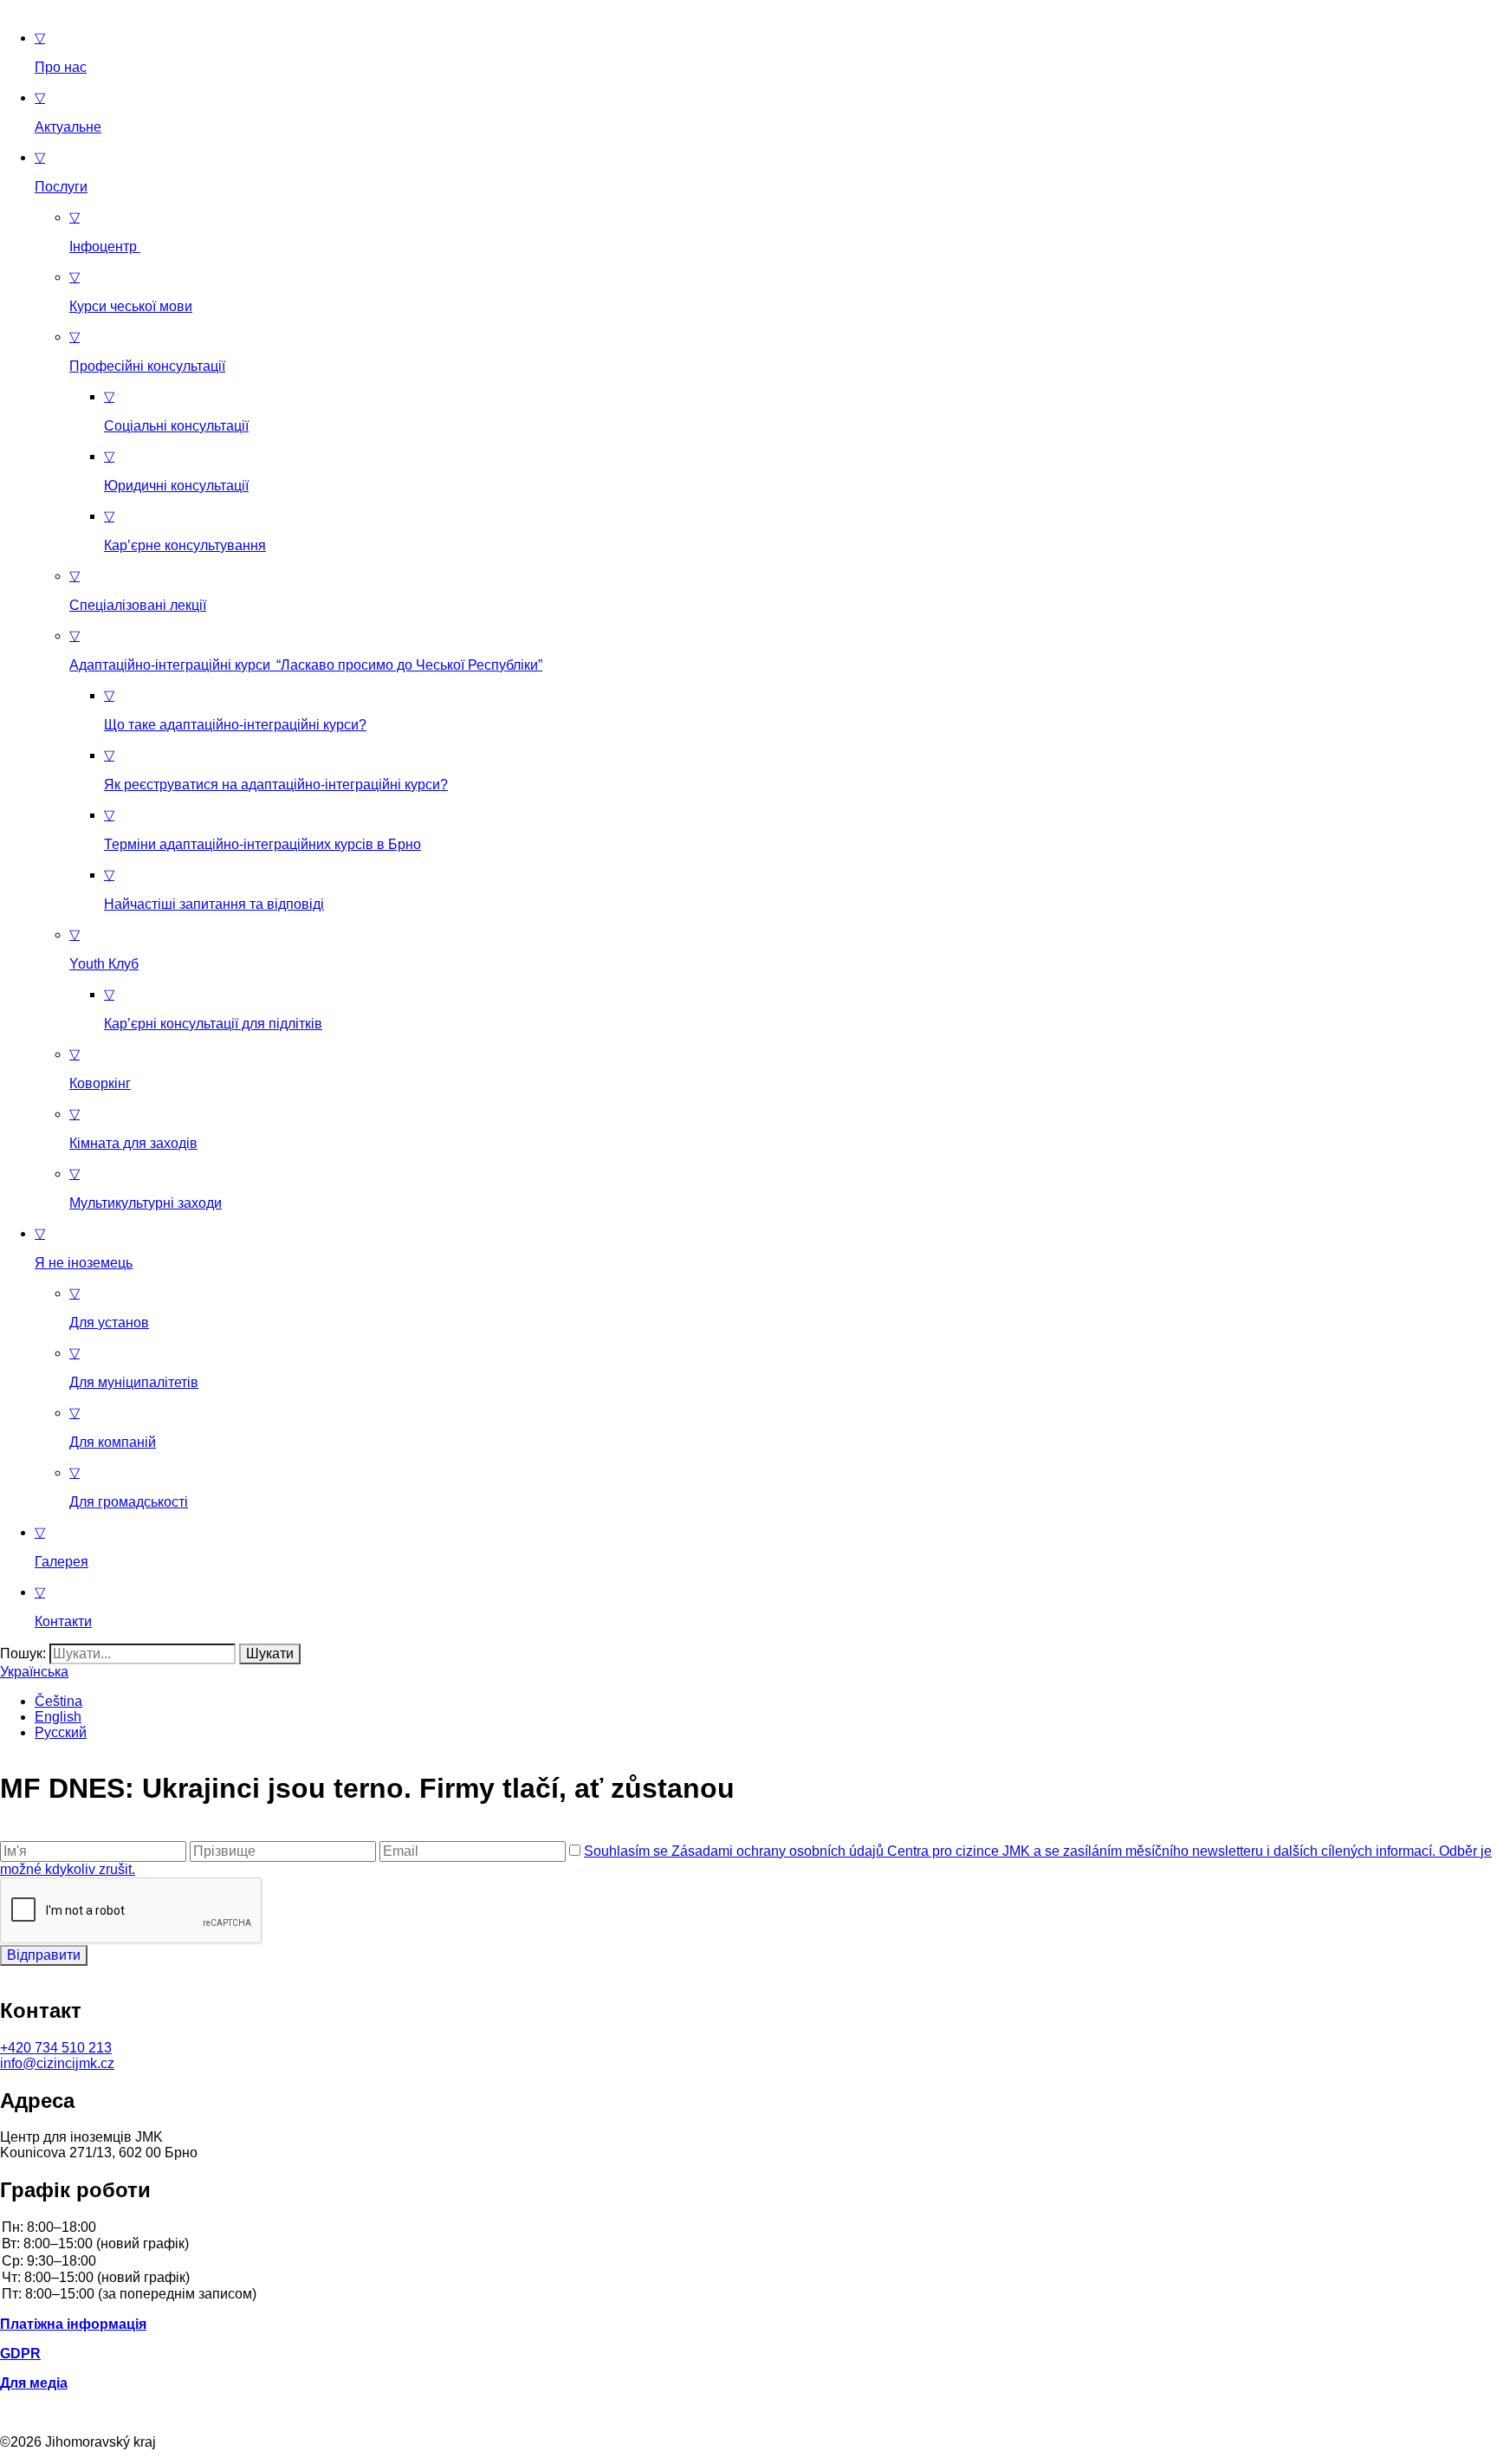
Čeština (58, 1701)
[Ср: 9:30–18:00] (748, 2262)
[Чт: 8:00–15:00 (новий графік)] (748, 2278)
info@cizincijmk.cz (57, 2063)
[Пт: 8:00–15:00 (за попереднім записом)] (748, 2295)
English (58, 1717)
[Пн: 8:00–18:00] (748, 2228)
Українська (34, 1672)
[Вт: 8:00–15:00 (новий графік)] (748, 2244)
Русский (61, 1732)
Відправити (44, 1955)
